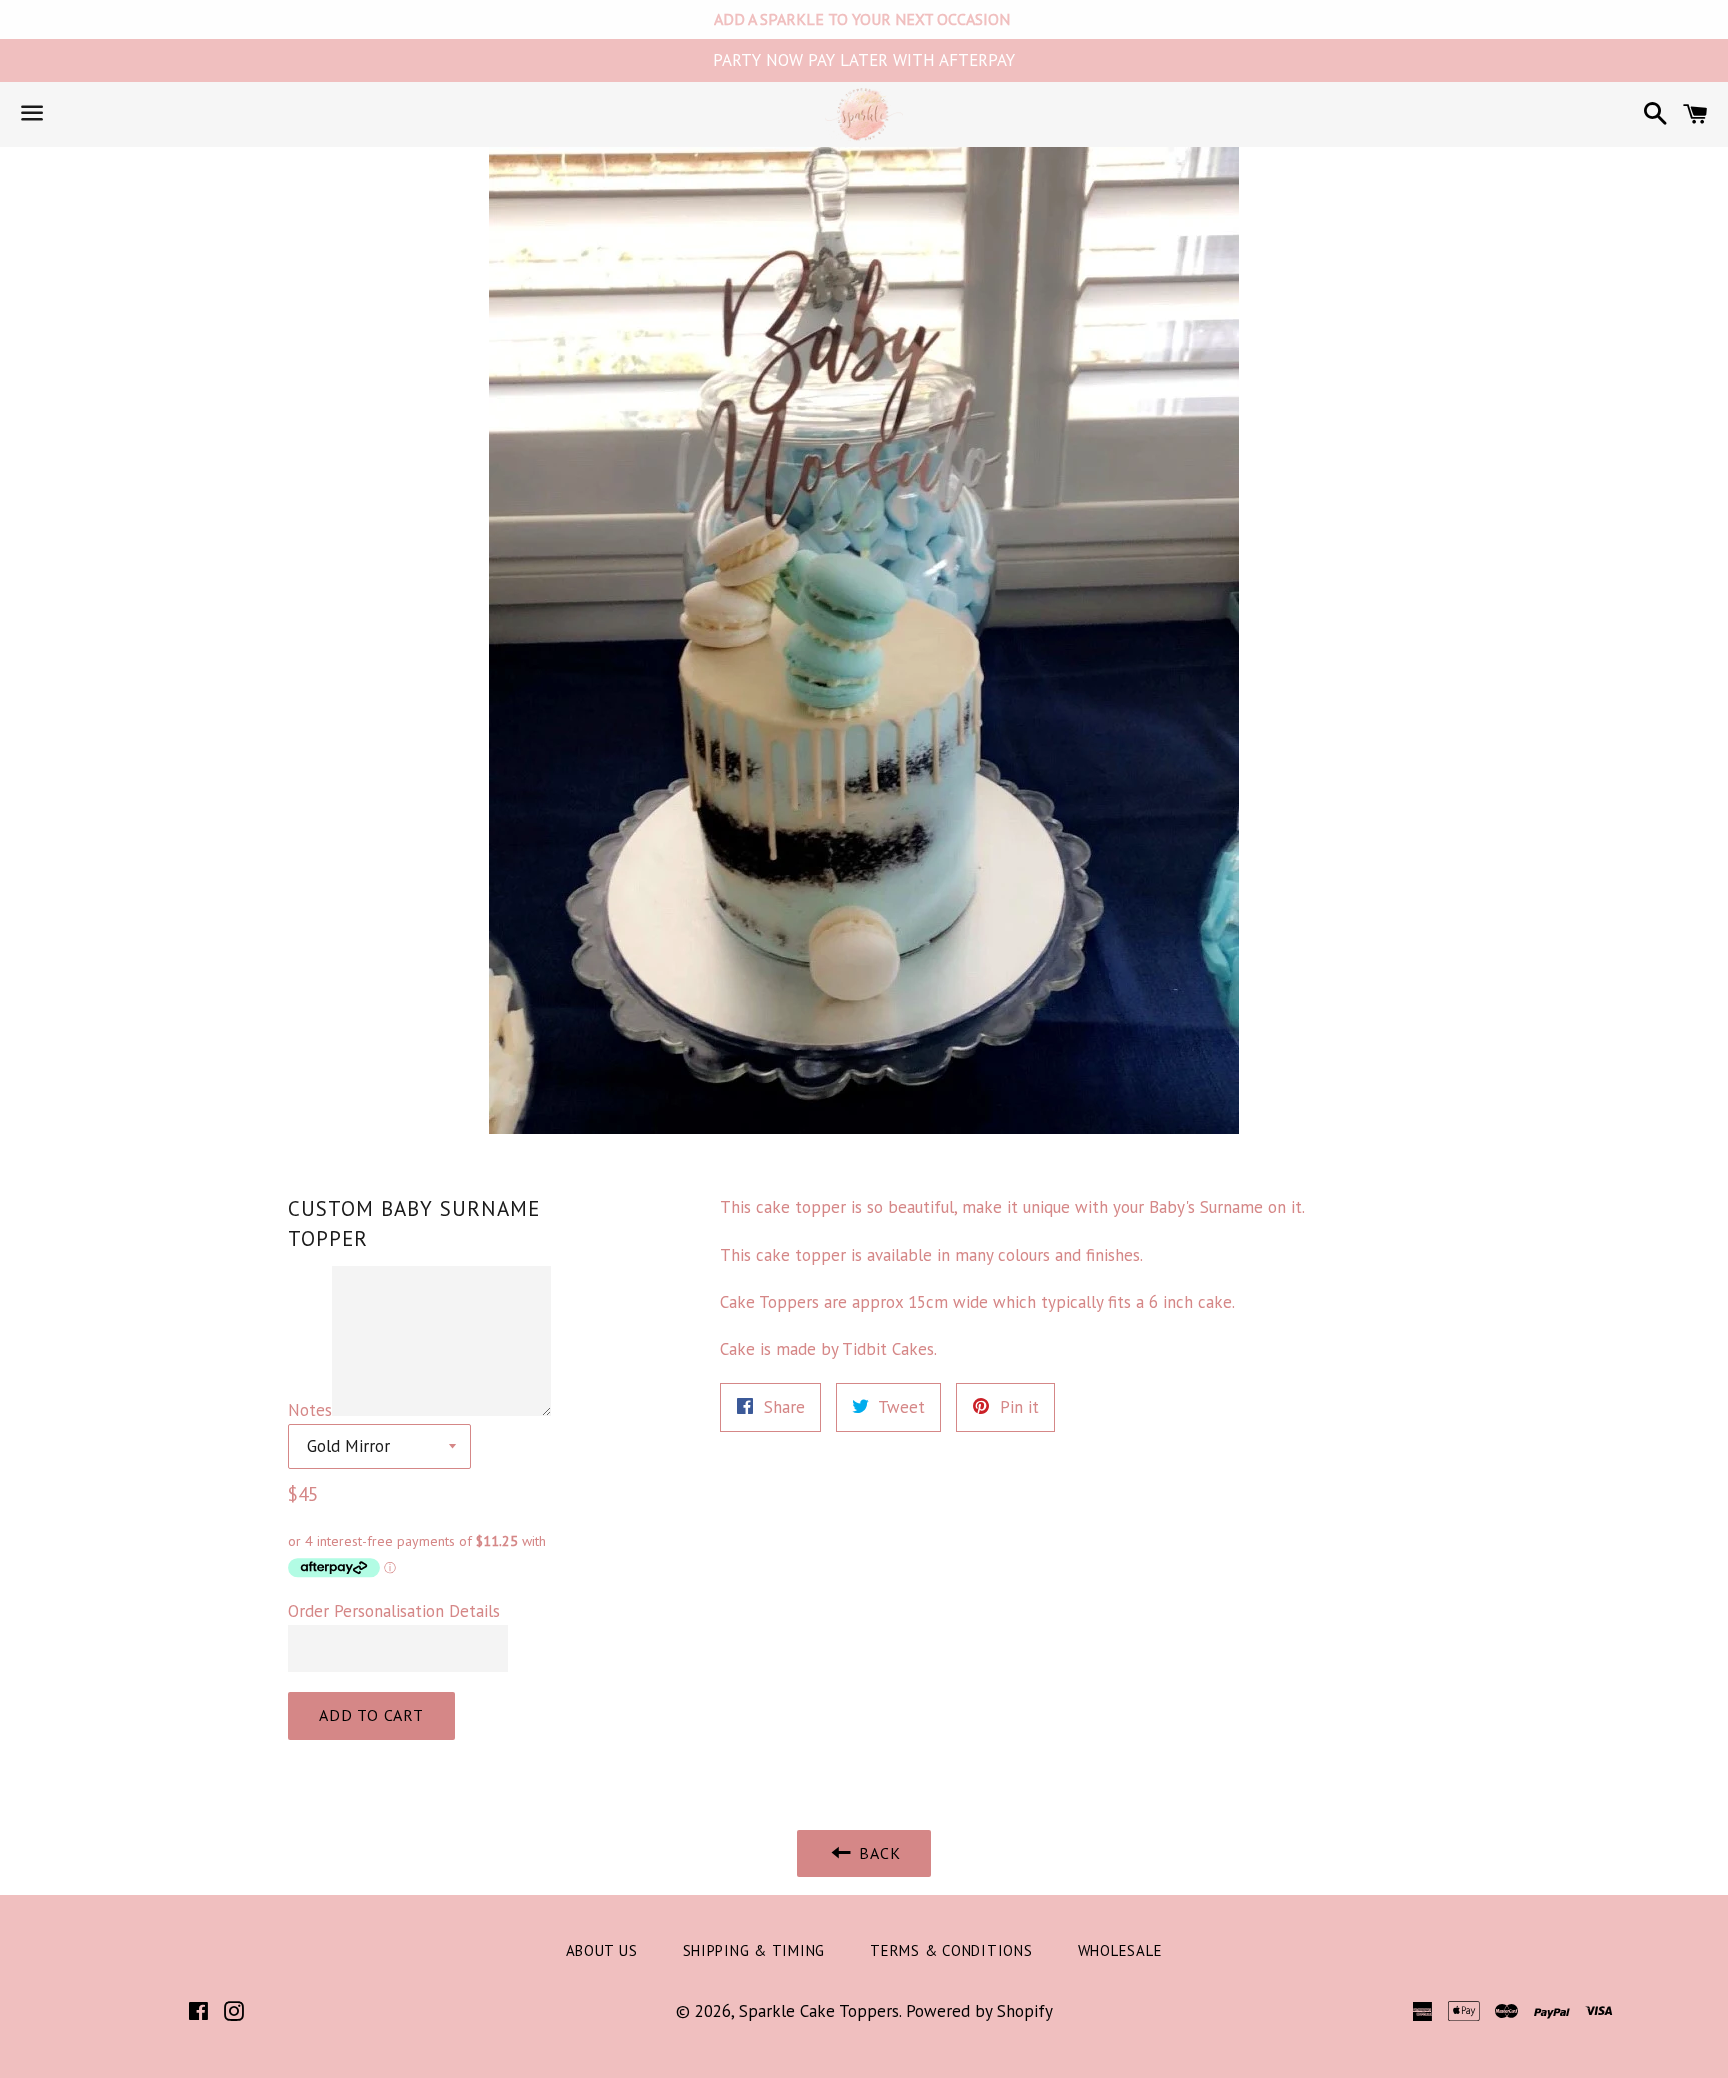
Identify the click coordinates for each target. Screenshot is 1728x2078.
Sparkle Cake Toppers (819, 2011)
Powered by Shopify (979, 2011)
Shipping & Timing (754, 1950)
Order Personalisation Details (394, 1611)
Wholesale (1120, 1950)
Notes (310, 1410)
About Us (602, 1950)
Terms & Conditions (951, 1950)
